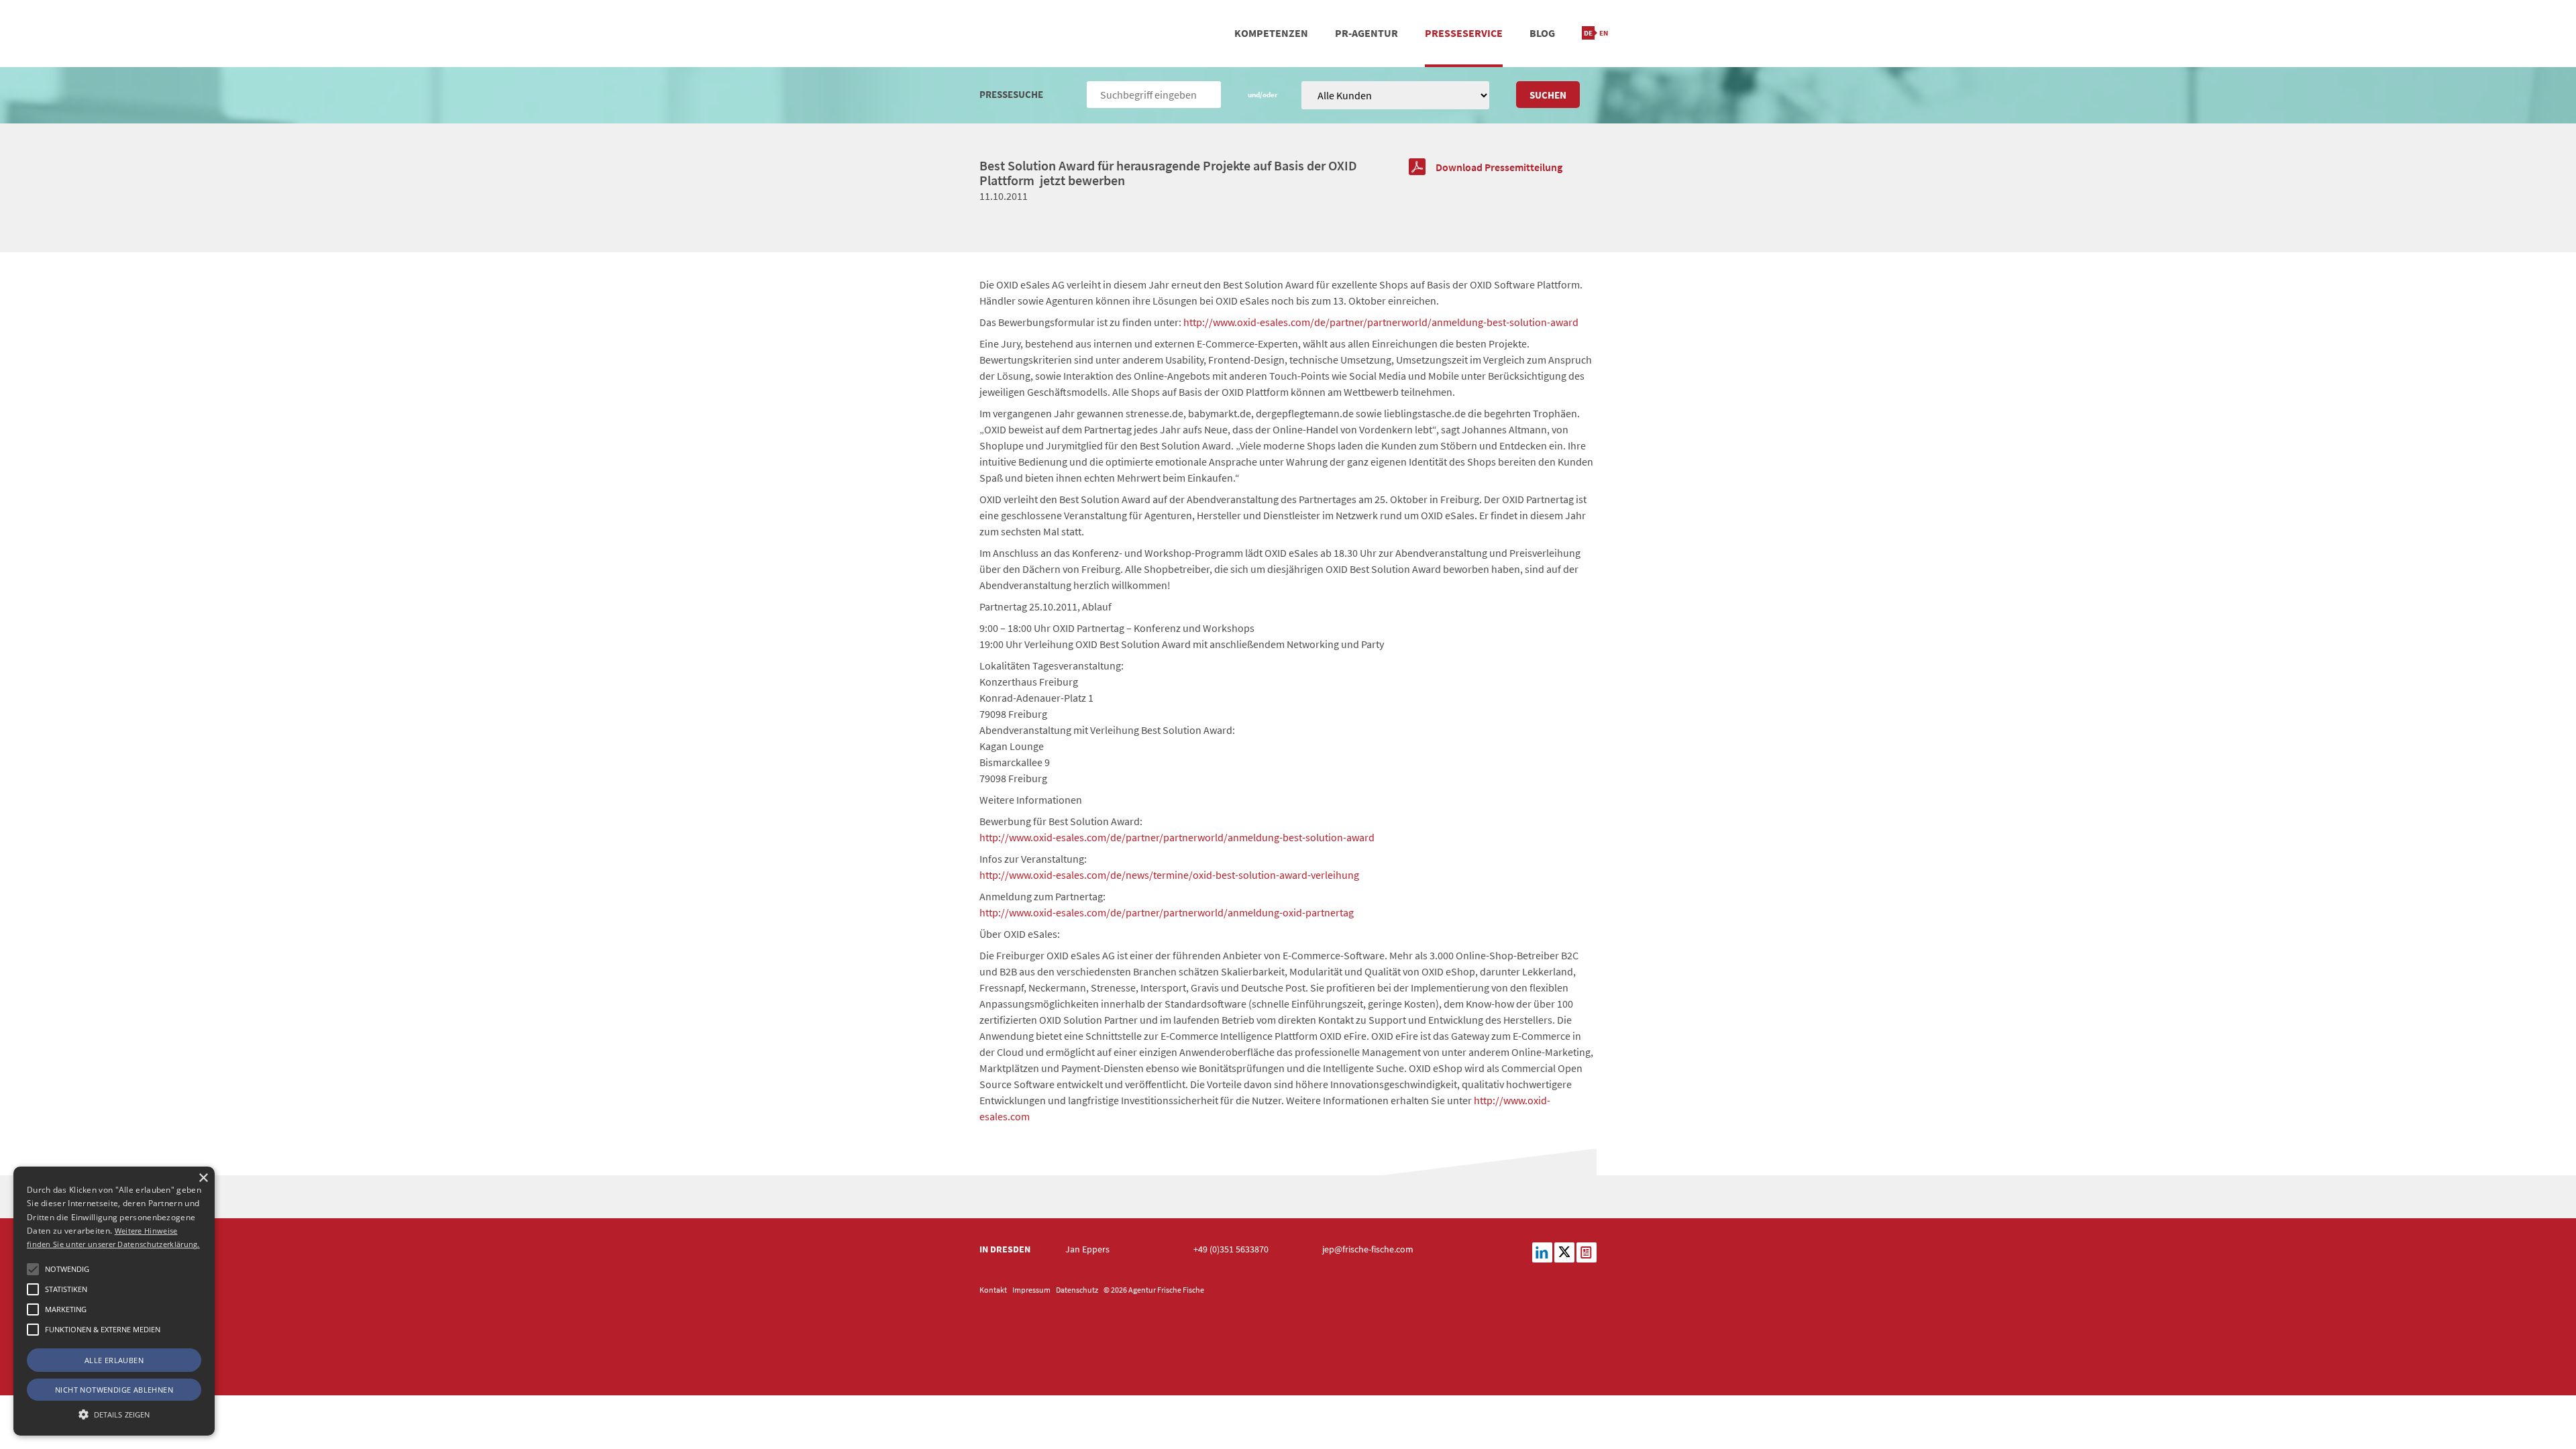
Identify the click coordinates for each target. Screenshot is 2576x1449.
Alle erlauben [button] (114, 1360)
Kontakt (993, 1290)
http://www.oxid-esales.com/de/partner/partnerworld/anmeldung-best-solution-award (1381, 322)
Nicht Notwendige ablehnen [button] (114, 1390)
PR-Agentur (1366, 33)
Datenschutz (1077, 1290)
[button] (33, 1269)
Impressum (1031, 1290)
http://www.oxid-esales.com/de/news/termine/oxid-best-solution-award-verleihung (1169, 875)
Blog (1542, 33)
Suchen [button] (1548, 95)
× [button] (203, 1178)
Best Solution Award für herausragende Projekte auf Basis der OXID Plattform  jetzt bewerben (1168, 173)
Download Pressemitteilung (1499, 167)
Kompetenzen (1271, 33)
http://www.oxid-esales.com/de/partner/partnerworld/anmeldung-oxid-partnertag (1167, 912)
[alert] (114, 1301)
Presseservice (1464, 33)
